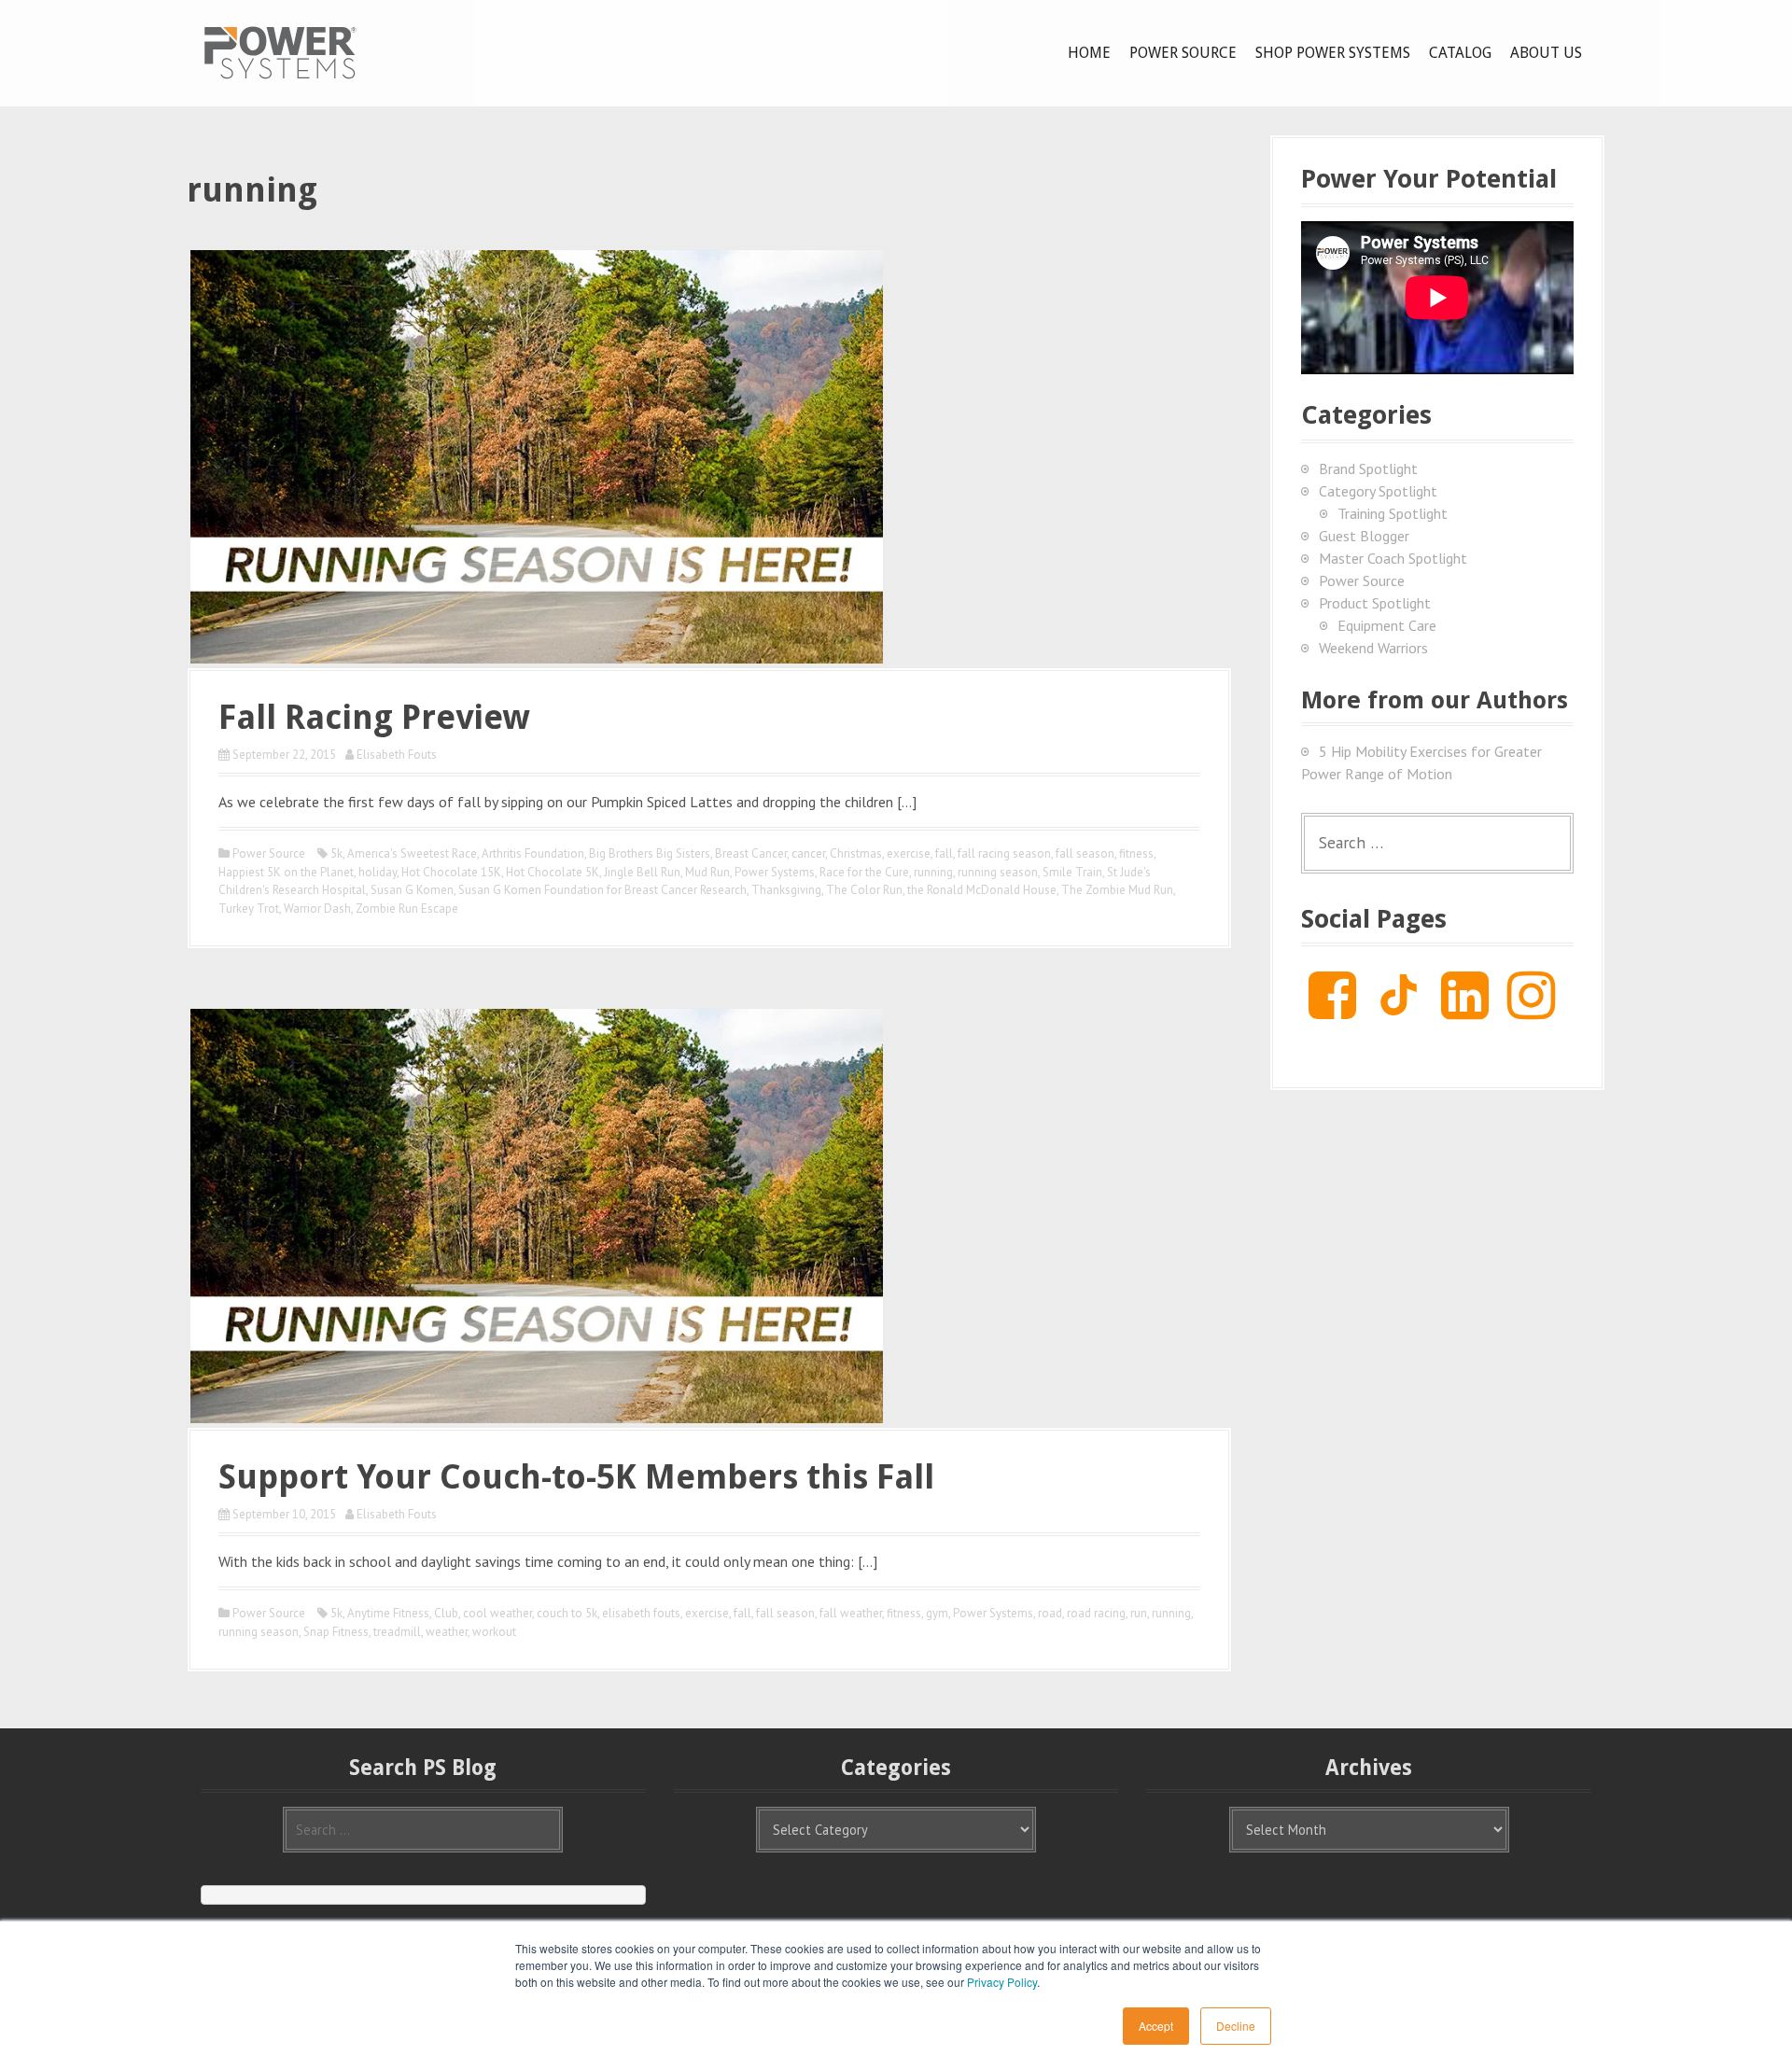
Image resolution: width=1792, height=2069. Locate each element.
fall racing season (1004, 853)
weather (447, 1632)
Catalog (1460, 53)
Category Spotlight (1378, 491)
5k (336, 853)
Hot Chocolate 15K (451, 872)
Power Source (1183, 53)
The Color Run (864, 890)
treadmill (397, 1632)
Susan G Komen (412, 890)
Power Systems (775, 872)
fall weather (851, 1613)
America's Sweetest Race (412, 853)
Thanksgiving (786, 890)
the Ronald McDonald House (982, 890)
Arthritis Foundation (533, 853)
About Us (1546, 53)
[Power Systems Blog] (280, 51)
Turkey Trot (249, 909)
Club (446, 1613)
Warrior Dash (317, 909)
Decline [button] (1236, 2026)
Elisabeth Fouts (397, 755)
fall (944, 853)
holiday (378, 872)
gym (937, 1613)
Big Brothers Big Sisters (650, 853)
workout (494, 1632)
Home (1089, 53)
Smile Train (1072, 872)
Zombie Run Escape (407, 909)
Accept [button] (1156, 2026)
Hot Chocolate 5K (553, 872)
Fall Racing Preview (374, 717)
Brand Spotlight (1368, 468)
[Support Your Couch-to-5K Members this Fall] (537, 1214)
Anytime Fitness (388, 1613)
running (933, 872)
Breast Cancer (751, 853)
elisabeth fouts (641, 1613)
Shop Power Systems (1333, 53)
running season (998, 872)
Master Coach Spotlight (1393, 558)
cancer (808, 853)
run (1139, 1613)
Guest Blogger (1364, 536)
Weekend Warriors (1373, 648)
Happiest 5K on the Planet (286, 872)
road (1050, 1613)
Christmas (856, 853)
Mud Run (707, 872)
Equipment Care (1387, 625)
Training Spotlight (1393, 513)
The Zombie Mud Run (1117, 890)
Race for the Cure (864, 872)
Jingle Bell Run (642, 872)
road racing (1096, 1613)
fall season (1085, 853)
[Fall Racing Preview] (537, 454)
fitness (1136, 853)
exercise (909, 853)
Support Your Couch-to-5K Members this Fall (576, 1477)
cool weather (497, 1613)
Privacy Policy (1002, 1982)
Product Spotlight (1375, 603)
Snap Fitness (336, 1632)
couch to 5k (567, 1613)
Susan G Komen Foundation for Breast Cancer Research (602, 890)
